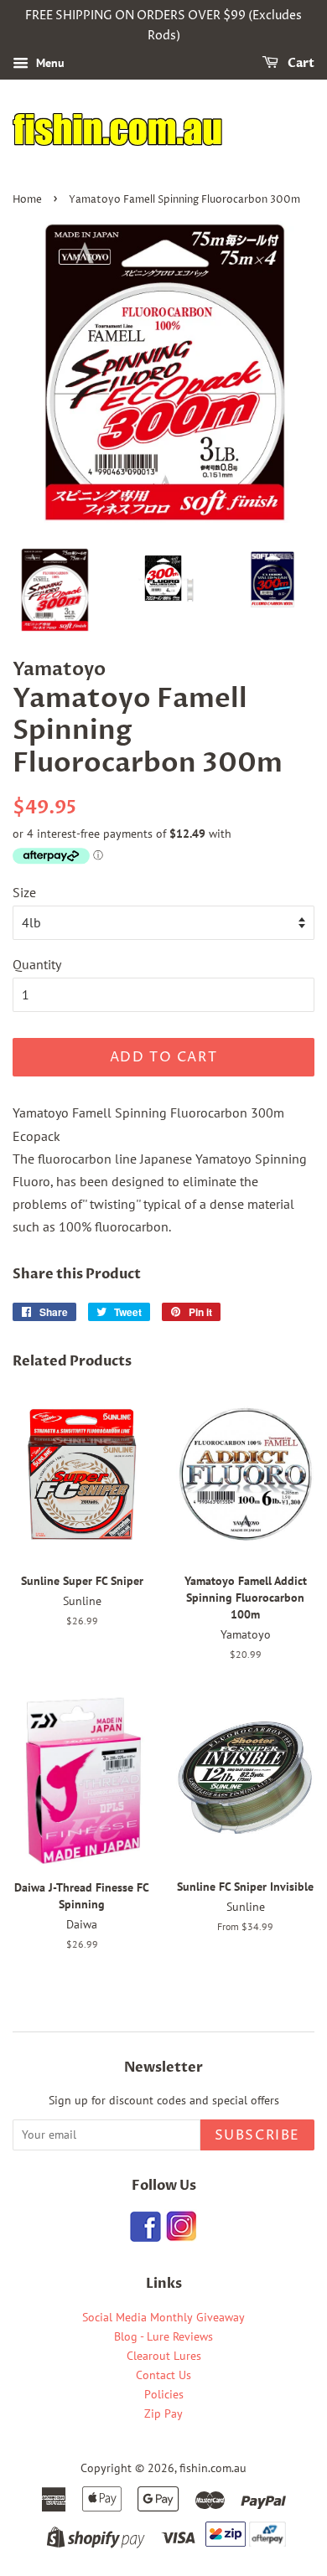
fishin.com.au (213, 2468)
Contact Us (163, 2375)
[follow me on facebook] (145, 2237)
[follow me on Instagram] (181, 2237)
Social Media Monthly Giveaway (163, 2317)
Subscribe (257, 2135)
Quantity (37, 964)
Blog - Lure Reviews (163, 2336)
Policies (164, 2394)
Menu (49, 63)
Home (27, 200)
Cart (300, 63)
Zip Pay (163, 2413)
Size (24, 892)
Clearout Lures (164, 2356)
